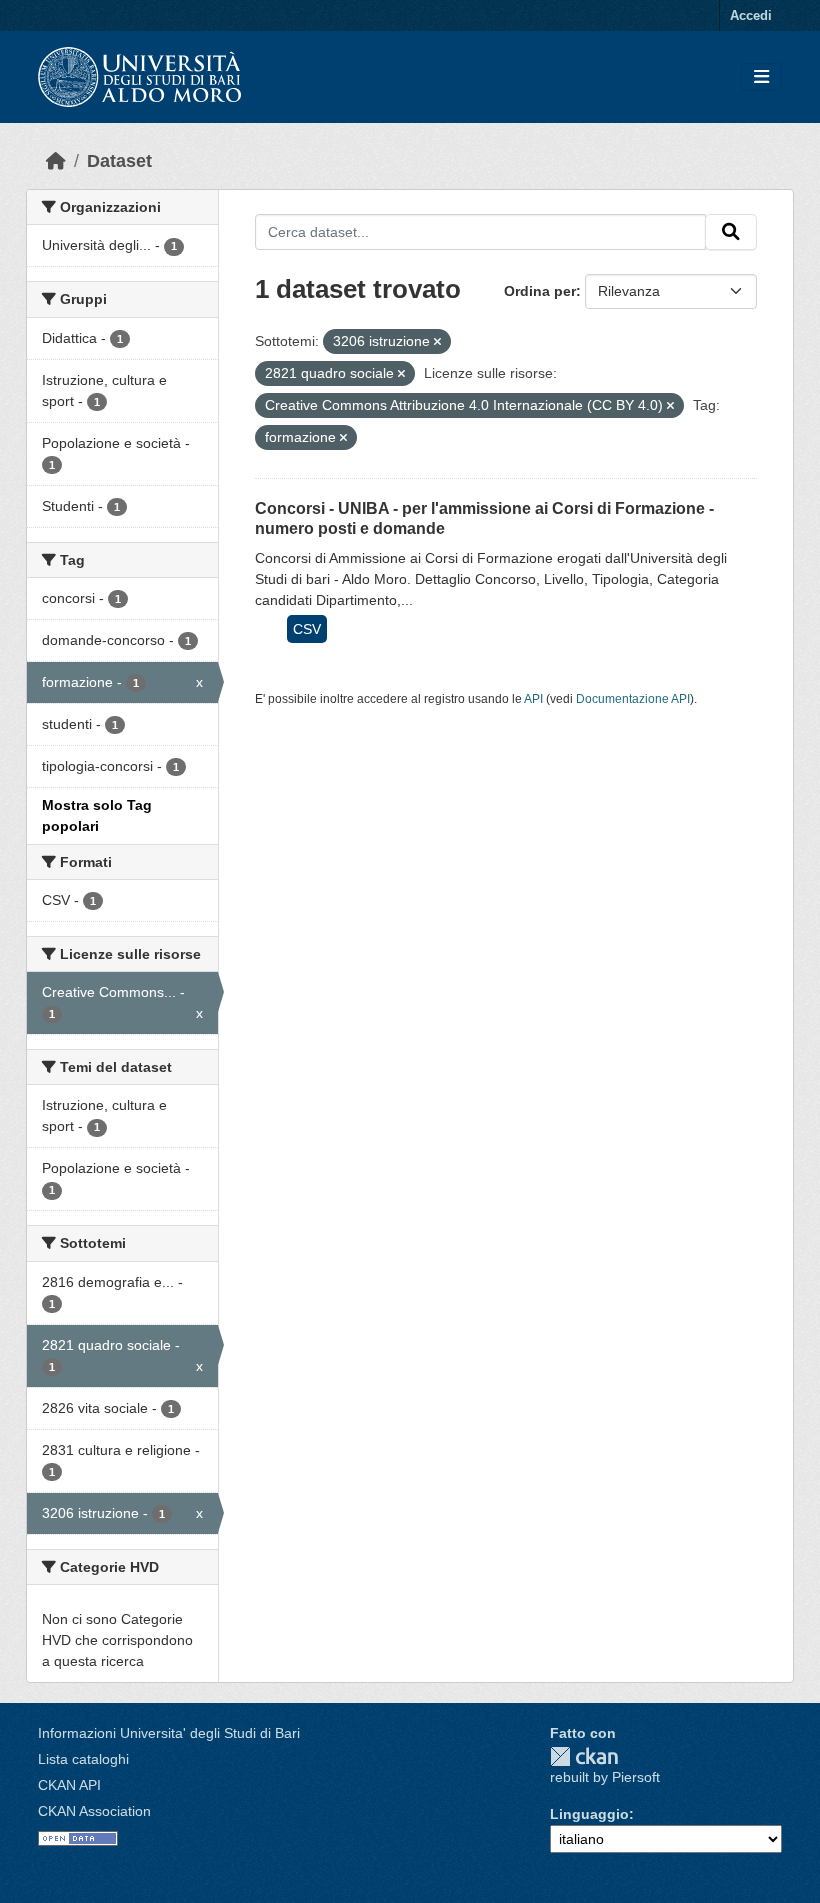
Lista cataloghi (83, 1759)
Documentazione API (633, 699)
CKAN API (69, 1785)
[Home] (56, 161)
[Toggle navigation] (761, 77)
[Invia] (731, 232)
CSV (307, 629)
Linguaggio (589, 1814)
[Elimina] (437, 342)
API (533, 699)
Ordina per (540, 291)
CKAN (584, 1756)
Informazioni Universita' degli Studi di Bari (169, 1733)
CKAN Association (94, 1811)
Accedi (751, 15)
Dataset (119, 161)
